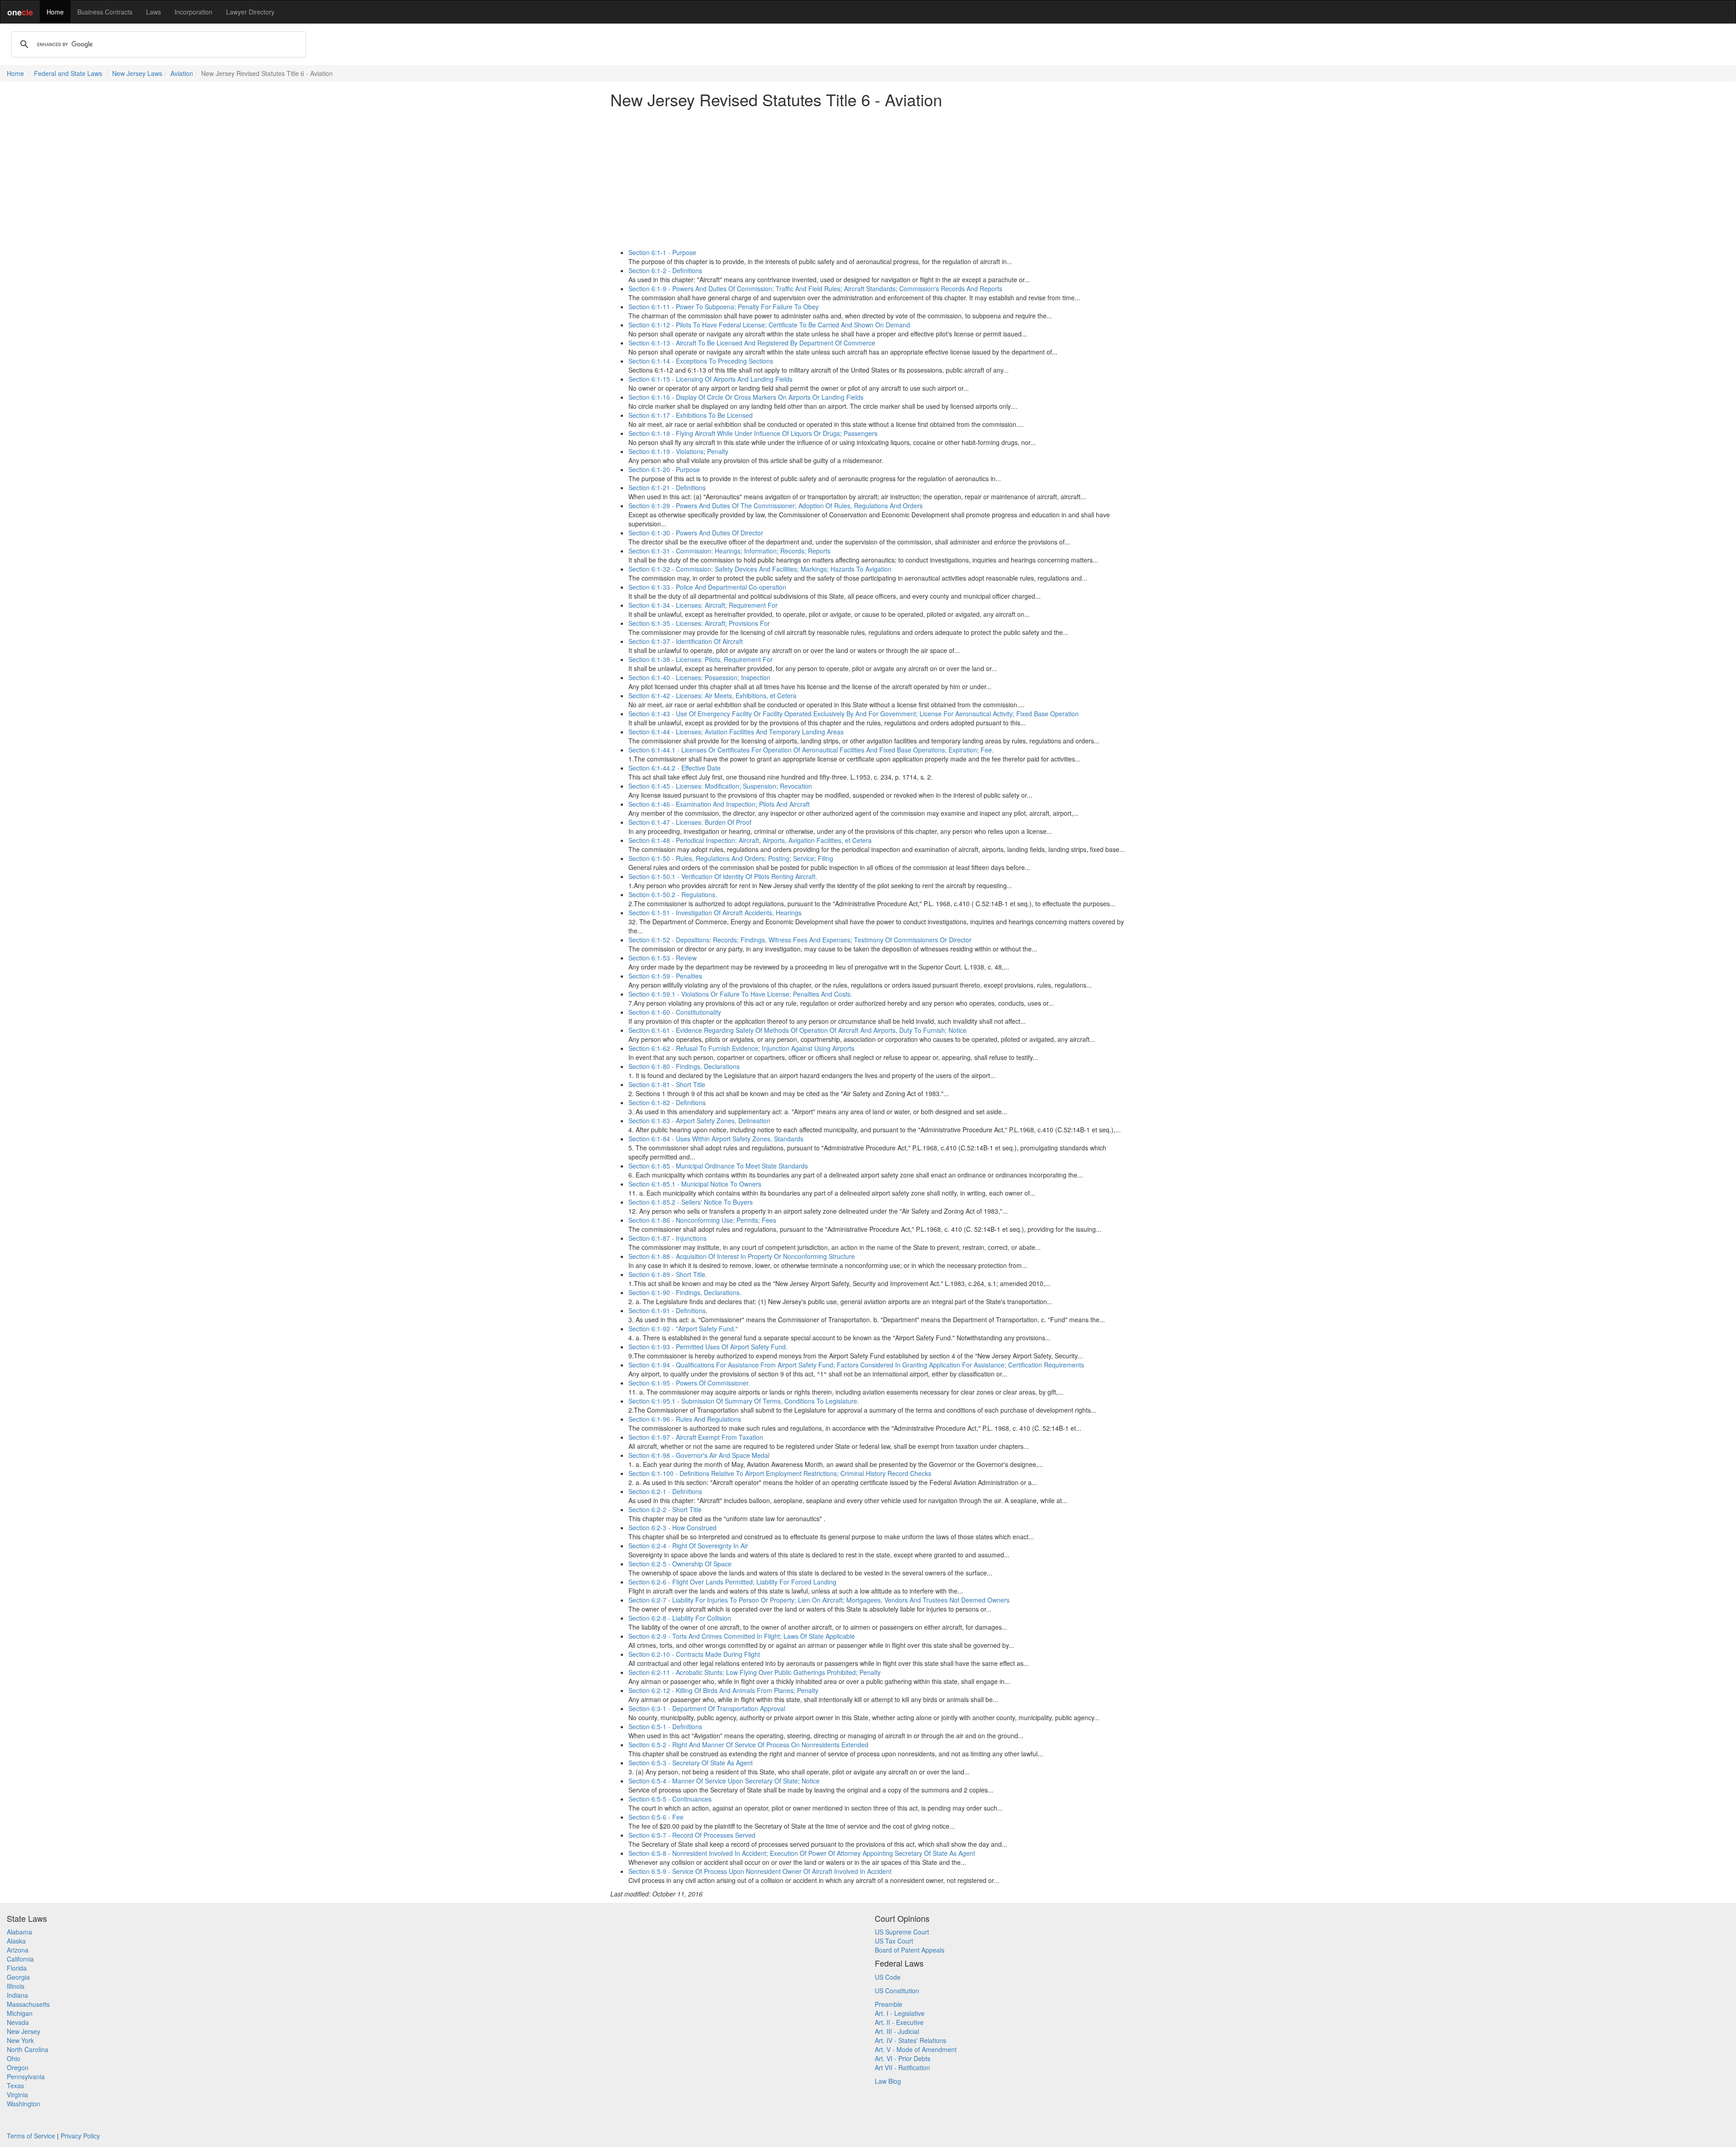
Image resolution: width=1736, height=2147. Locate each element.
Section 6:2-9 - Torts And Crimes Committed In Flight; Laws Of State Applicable (742, 1636)
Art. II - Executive (899, 2022)
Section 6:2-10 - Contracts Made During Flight (694, 1654)
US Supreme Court (902, 1932)
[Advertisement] (868, 178)
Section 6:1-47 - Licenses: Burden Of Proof (690, 822)
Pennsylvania (26, 2076)
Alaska (16, 1941)
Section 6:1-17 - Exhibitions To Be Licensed (691, 415)
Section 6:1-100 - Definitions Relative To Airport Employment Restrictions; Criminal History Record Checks (780, 1473)
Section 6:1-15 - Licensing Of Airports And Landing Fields (710, 379)
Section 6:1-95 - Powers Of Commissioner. (689, 1383)
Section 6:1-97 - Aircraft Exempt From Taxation (696, 1437)
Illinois (16, 1986)
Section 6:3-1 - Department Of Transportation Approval (707, 1708)
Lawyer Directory (250, 12)
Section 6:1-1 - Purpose (662, 252)
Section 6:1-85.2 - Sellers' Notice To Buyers (691, 1202)
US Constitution (897, 1991)
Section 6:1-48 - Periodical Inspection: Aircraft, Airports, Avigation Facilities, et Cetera (750, 840)
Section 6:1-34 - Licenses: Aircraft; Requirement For (703, 605)
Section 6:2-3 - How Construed (672, 1527)
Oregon (18, 2067)
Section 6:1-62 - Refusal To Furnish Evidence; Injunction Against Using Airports (741, 1048)
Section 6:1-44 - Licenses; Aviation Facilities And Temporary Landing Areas (736, 732)
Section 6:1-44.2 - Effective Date (675, 768)
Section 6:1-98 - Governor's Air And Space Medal (699, 1455)
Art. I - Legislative (900, 2013)
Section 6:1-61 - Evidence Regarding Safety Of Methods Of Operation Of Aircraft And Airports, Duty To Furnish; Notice (797, 1030)
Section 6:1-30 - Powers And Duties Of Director (696, 533)
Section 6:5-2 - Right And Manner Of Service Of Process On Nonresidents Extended (748, 1745)
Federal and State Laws (68, 73)
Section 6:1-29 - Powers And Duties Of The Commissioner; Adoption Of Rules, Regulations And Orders (776, 506)
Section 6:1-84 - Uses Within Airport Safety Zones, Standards (716, 1139)
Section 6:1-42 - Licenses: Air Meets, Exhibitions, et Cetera (712, 695)
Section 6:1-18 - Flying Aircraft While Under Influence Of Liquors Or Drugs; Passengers (753, 433)
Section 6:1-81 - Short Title (667, 1084)
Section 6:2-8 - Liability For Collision (680, 1618)
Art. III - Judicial (897, 2031)
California (20, 1959)
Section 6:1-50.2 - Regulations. (673, 894)
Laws (153, 12)
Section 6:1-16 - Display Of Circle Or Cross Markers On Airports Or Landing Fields (746, 397)
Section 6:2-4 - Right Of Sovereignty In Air (688, 1546)
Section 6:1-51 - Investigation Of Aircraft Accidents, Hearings (715, 913)
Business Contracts (105, 12)
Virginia (17, 2095)
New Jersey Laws (137, 73)
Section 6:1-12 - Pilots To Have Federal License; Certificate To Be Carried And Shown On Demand (769, 325)
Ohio (14, 2058)
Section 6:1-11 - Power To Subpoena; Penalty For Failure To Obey (724, 307)
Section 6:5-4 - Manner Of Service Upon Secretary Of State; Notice (724, 1781)
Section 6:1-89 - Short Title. (668, 1274)
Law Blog (888, 2081)
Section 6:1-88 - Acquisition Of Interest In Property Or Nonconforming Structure (742, 1256)
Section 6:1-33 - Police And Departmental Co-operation (707, 587)
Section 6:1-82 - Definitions (667, 1102)
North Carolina (28, 2049)
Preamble (889, 2004)
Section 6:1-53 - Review (663, 958)
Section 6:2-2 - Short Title (665, 1509)
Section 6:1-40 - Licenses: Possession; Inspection (699, 677)
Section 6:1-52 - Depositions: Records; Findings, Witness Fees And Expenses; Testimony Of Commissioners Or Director (800, 940)
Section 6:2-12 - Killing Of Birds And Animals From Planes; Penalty (723, 1690)
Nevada (18, 2022)
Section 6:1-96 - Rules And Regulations (685, 1419)
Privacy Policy (80, 2136)
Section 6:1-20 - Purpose (664, 469)
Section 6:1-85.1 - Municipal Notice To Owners (695, 1184)
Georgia (18, 1977)
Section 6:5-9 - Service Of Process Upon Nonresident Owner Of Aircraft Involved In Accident (760, 1871)
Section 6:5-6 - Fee (656, 1817)
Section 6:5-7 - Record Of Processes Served (692, 1835)
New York (20, 2040)
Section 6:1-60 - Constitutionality (675, 1012)
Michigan (20, 2013)
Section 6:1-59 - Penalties (665, 976)
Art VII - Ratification (902, 2067)
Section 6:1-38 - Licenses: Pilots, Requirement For (701, 659)
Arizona (18, 1950)
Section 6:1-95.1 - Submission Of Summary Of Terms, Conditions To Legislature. (744, 1401)
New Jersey (24, 2031)
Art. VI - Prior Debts (903, 2058)
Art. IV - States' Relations (910, 2040)
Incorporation (193, 12)
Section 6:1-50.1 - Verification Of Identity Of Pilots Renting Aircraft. (723, 876)
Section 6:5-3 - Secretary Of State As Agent (691, 1763)
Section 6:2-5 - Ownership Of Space (680, 1564)
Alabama (19, 1932)
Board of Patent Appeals (910, 1950)
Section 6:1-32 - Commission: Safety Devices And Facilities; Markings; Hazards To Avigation (760, 569)
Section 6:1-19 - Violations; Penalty (678, 451)
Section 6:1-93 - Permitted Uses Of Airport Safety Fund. (708, 1347)
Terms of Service (31, 2136)
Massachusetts (28, 2004)
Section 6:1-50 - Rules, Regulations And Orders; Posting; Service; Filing (731, 858)
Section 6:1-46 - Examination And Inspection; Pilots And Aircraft (719, 804)
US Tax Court (894, 1941)
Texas (15, 2086)
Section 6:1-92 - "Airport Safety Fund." (683, 1329)
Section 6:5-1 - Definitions (665, 1726)
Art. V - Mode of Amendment (916, 2049)
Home (55, 12)
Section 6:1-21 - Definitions (667, 487)
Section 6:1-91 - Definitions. (668, 1310)
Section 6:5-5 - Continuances (670, 1799)
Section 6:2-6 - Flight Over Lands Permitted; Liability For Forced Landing (732, 1582)
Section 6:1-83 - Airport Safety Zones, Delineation (699, 1121)
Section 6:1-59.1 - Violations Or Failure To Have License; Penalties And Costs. (740, 994)
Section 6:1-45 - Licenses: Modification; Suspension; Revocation (720, 786)
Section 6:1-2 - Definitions (665, 270)
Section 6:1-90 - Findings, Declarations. (685, 1292)
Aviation (182, 73)
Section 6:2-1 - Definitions (665, 1491)
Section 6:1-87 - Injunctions (668, 1238)
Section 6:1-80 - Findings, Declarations (684, 1066)
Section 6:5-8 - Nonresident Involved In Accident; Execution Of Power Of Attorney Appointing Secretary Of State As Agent (802, 1853)
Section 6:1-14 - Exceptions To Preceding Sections (701, 361)
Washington (24, 2104)
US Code (888, 1977)
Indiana (17, 1995)
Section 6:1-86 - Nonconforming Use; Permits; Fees (702, 1220)
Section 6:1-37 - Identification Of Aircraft (686, 641)
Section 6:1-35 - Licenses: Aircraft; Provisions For (699, 623)
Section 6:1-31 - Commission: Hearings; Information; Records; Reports (729, 551)
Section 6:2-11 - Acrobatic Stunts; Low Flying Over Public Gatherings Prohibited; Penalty (755, 1672)
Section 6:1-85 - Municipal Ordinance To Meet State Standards (718, 1166)
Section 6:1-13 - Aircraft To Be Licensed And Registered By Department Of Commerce (752, 343)
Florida (17, 1968)
